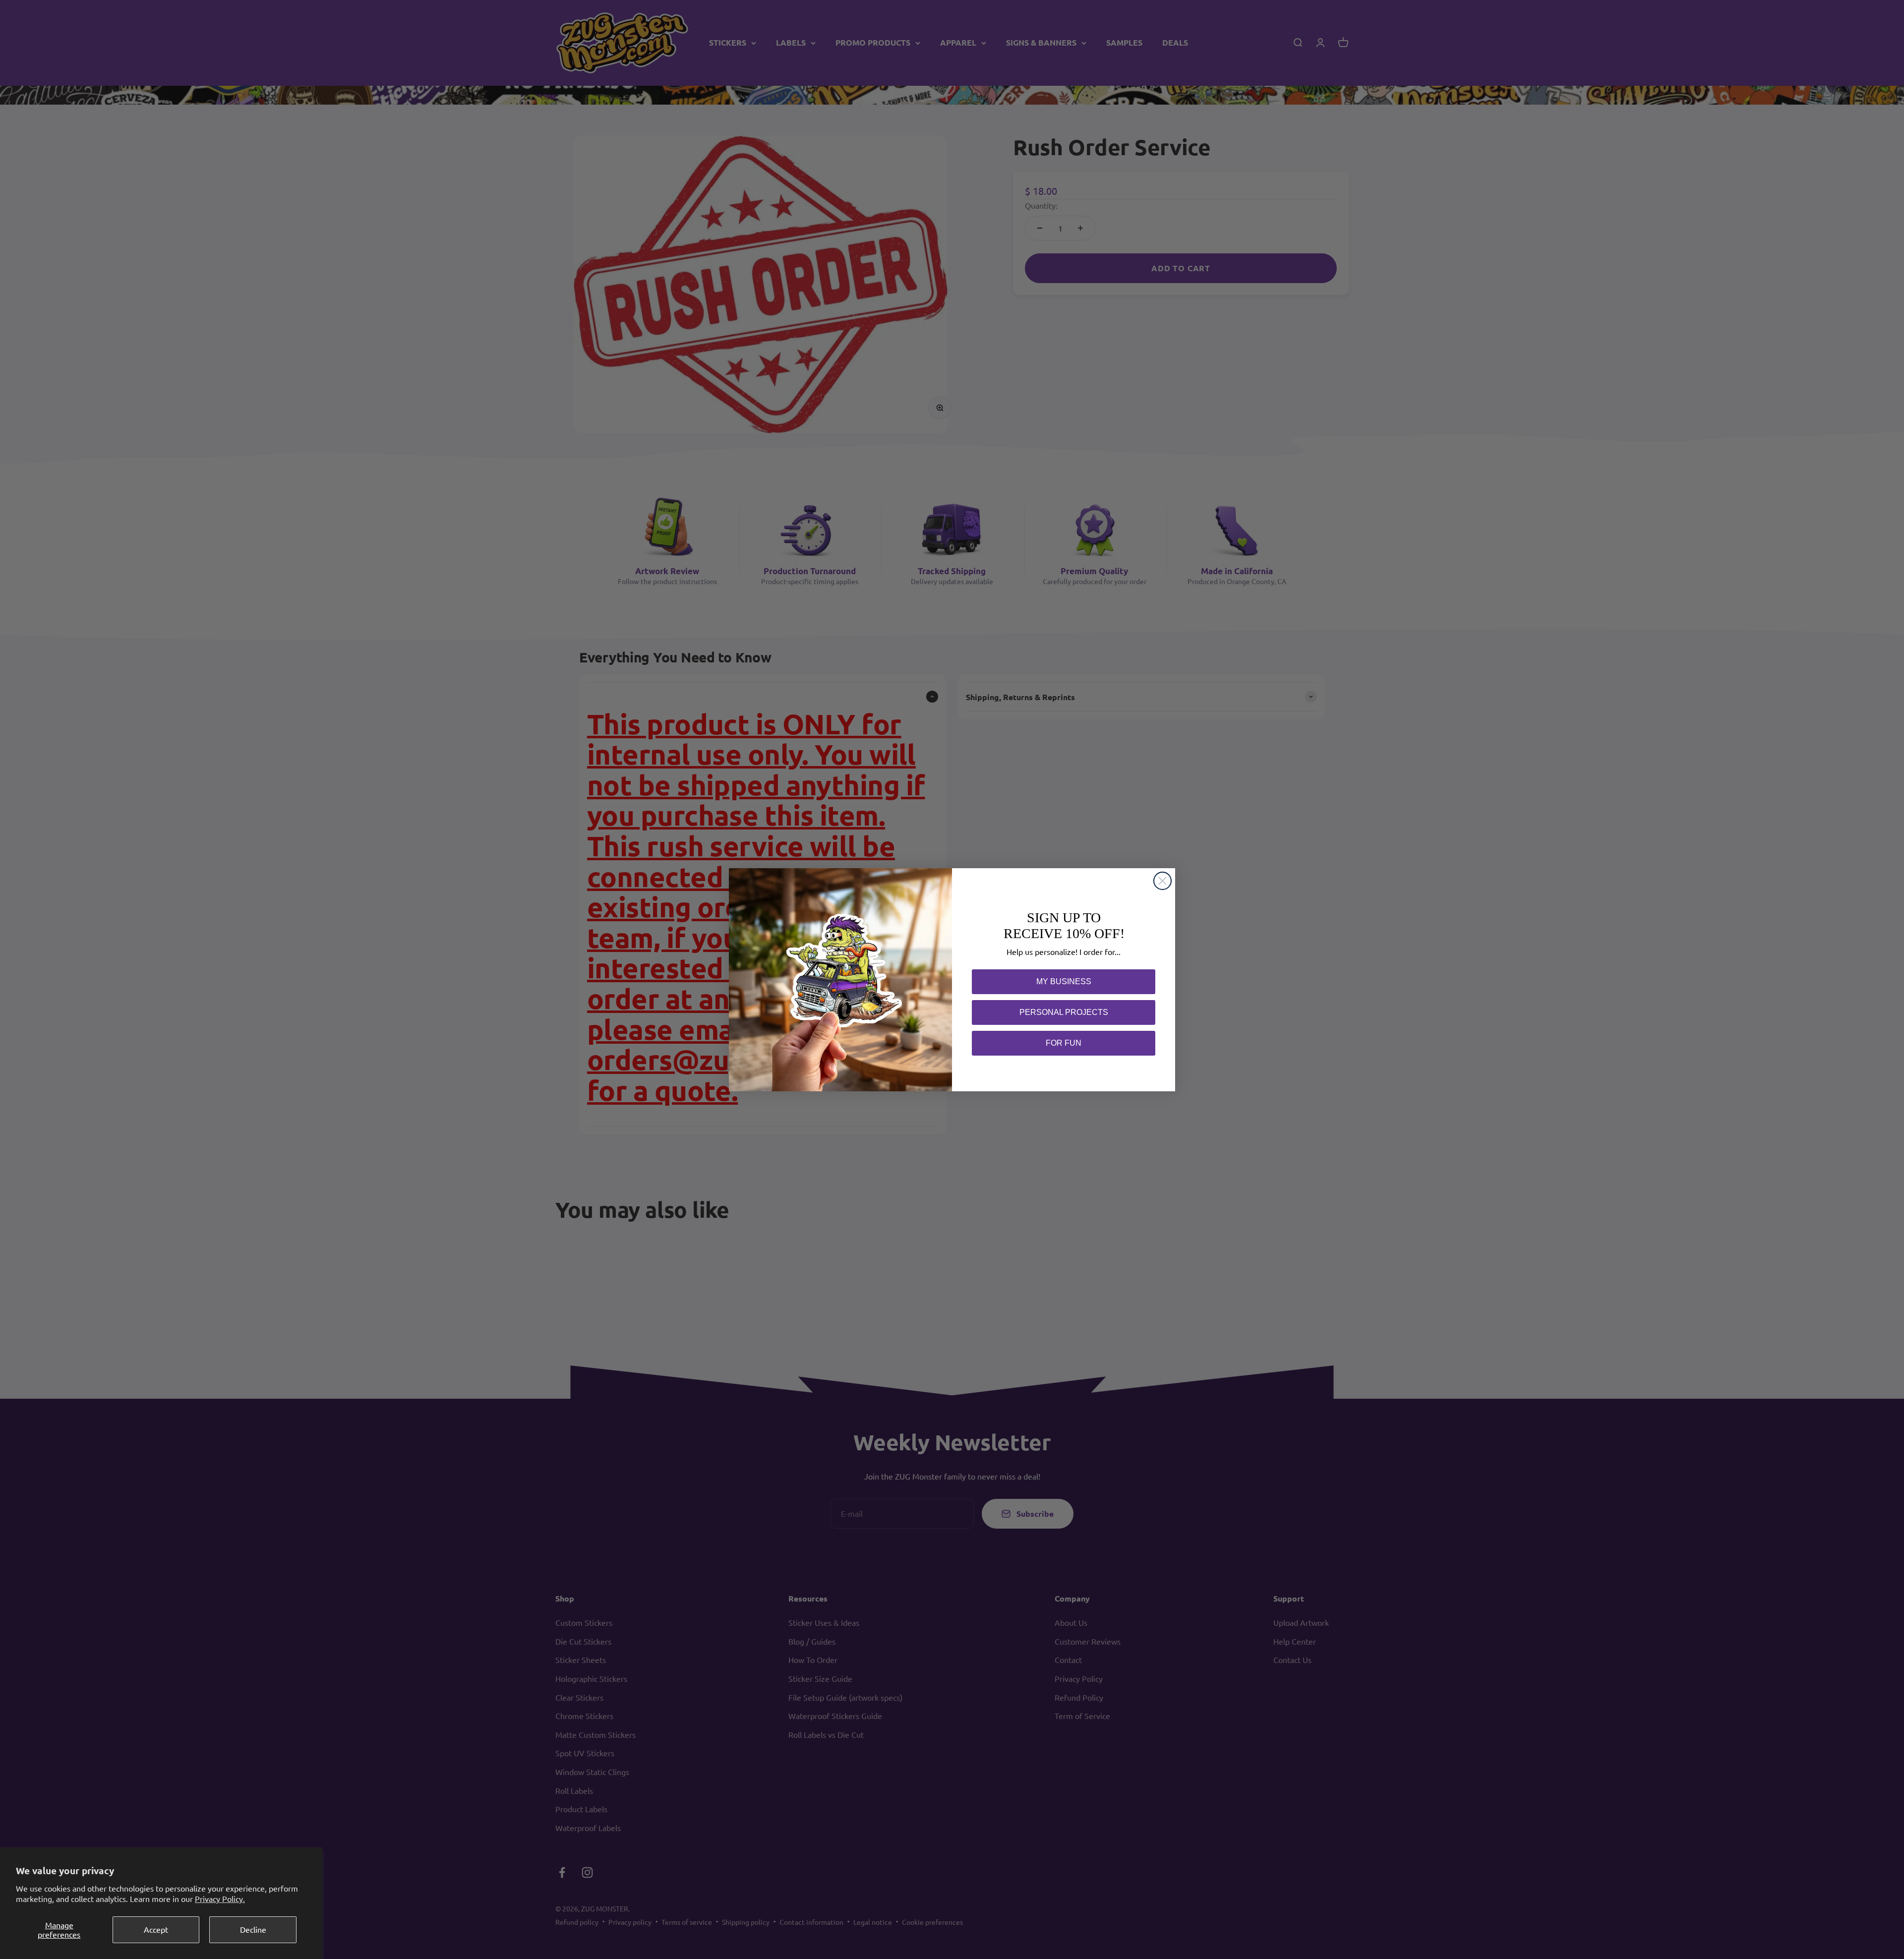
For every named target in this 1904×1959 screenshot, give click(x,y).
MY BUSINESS (1064, 981)
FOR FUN (1064, 1043)
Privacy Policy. (220, 1899)
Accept (156, 1929)
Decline (253, 1929)
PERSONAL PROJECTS (1064, 1012)
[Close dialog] (1162, 881)
